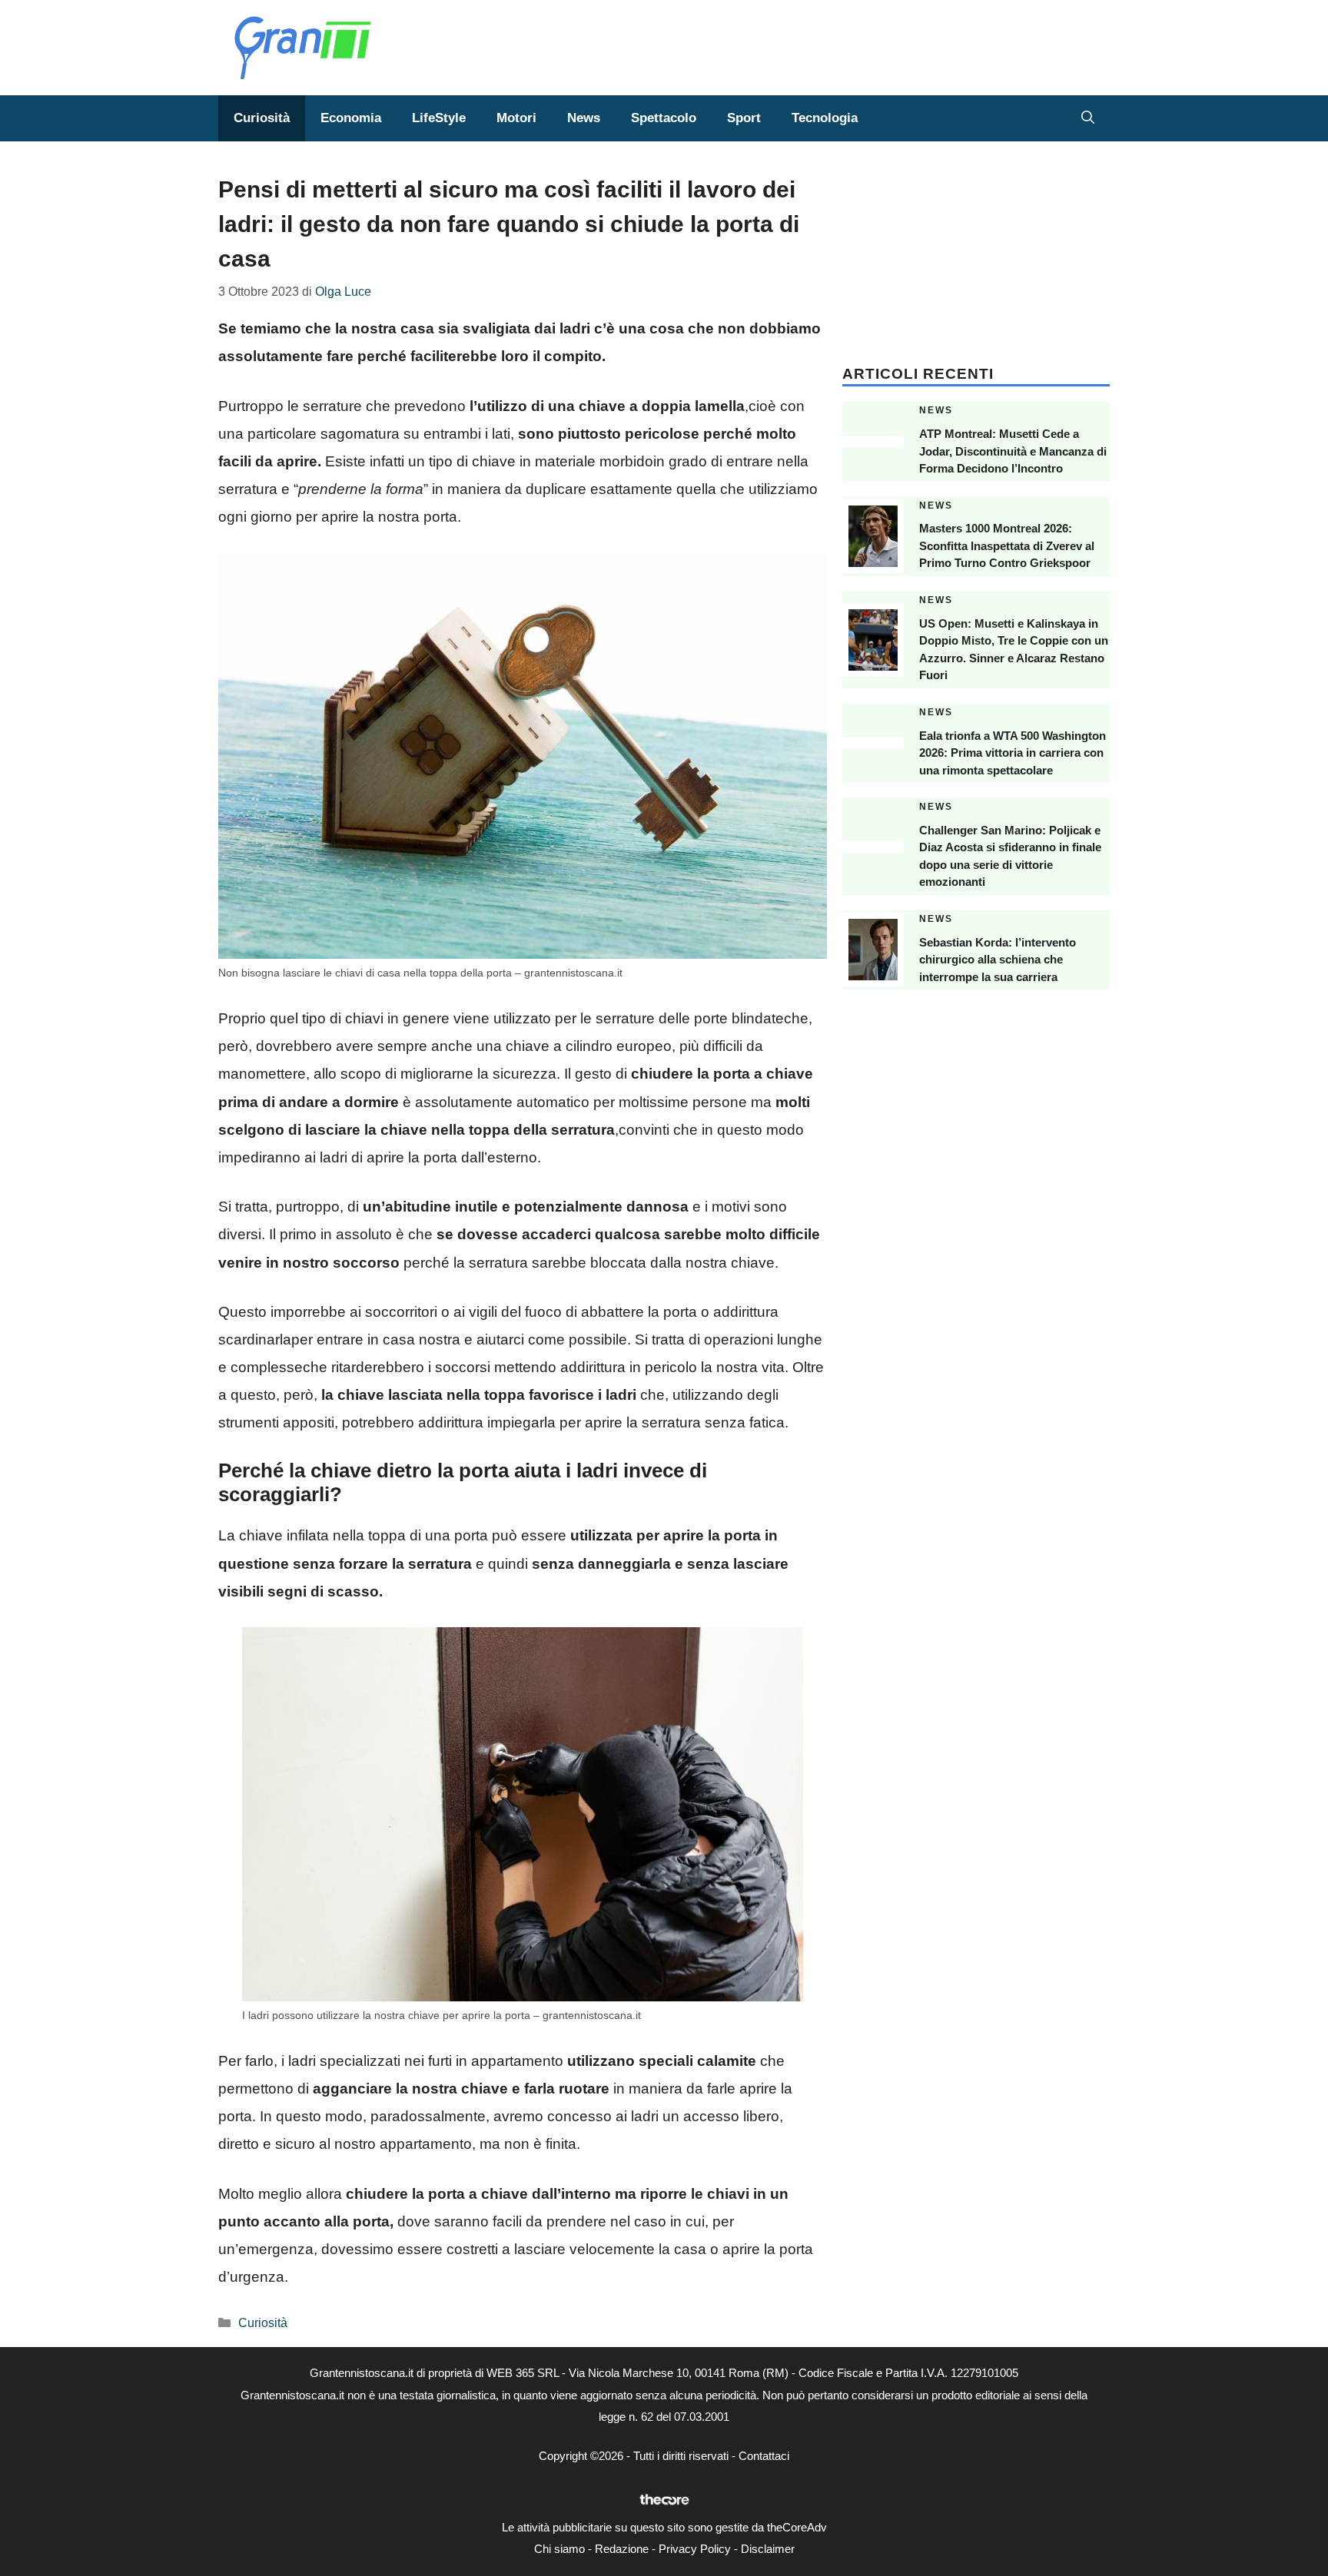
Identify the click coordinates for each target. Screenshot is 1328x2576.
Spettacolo (664, 118)
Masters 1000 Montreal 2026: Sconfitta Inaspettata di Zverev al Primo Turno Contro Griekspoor (1007, 545)
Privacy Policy (695, 2549)
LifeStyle (439, 118)
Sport (744, 118)
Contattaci (764, 2456)
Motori (516, 118)
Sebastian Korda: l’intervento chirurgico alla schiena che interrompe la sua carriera (998, 960)
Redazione (622, 2549)
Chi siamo (559, 2549)
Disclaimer (768, 2549)
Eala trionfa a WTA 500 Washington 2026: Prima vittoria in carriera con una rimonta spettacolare (1013, 753)
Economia (351, 118)
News (584, 118)
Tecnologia (825, 118)
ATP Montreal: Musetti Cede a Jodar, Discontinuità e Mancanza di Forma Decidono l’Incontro (1013, 451)
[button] (1088, 118)
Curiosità (262, 118)
